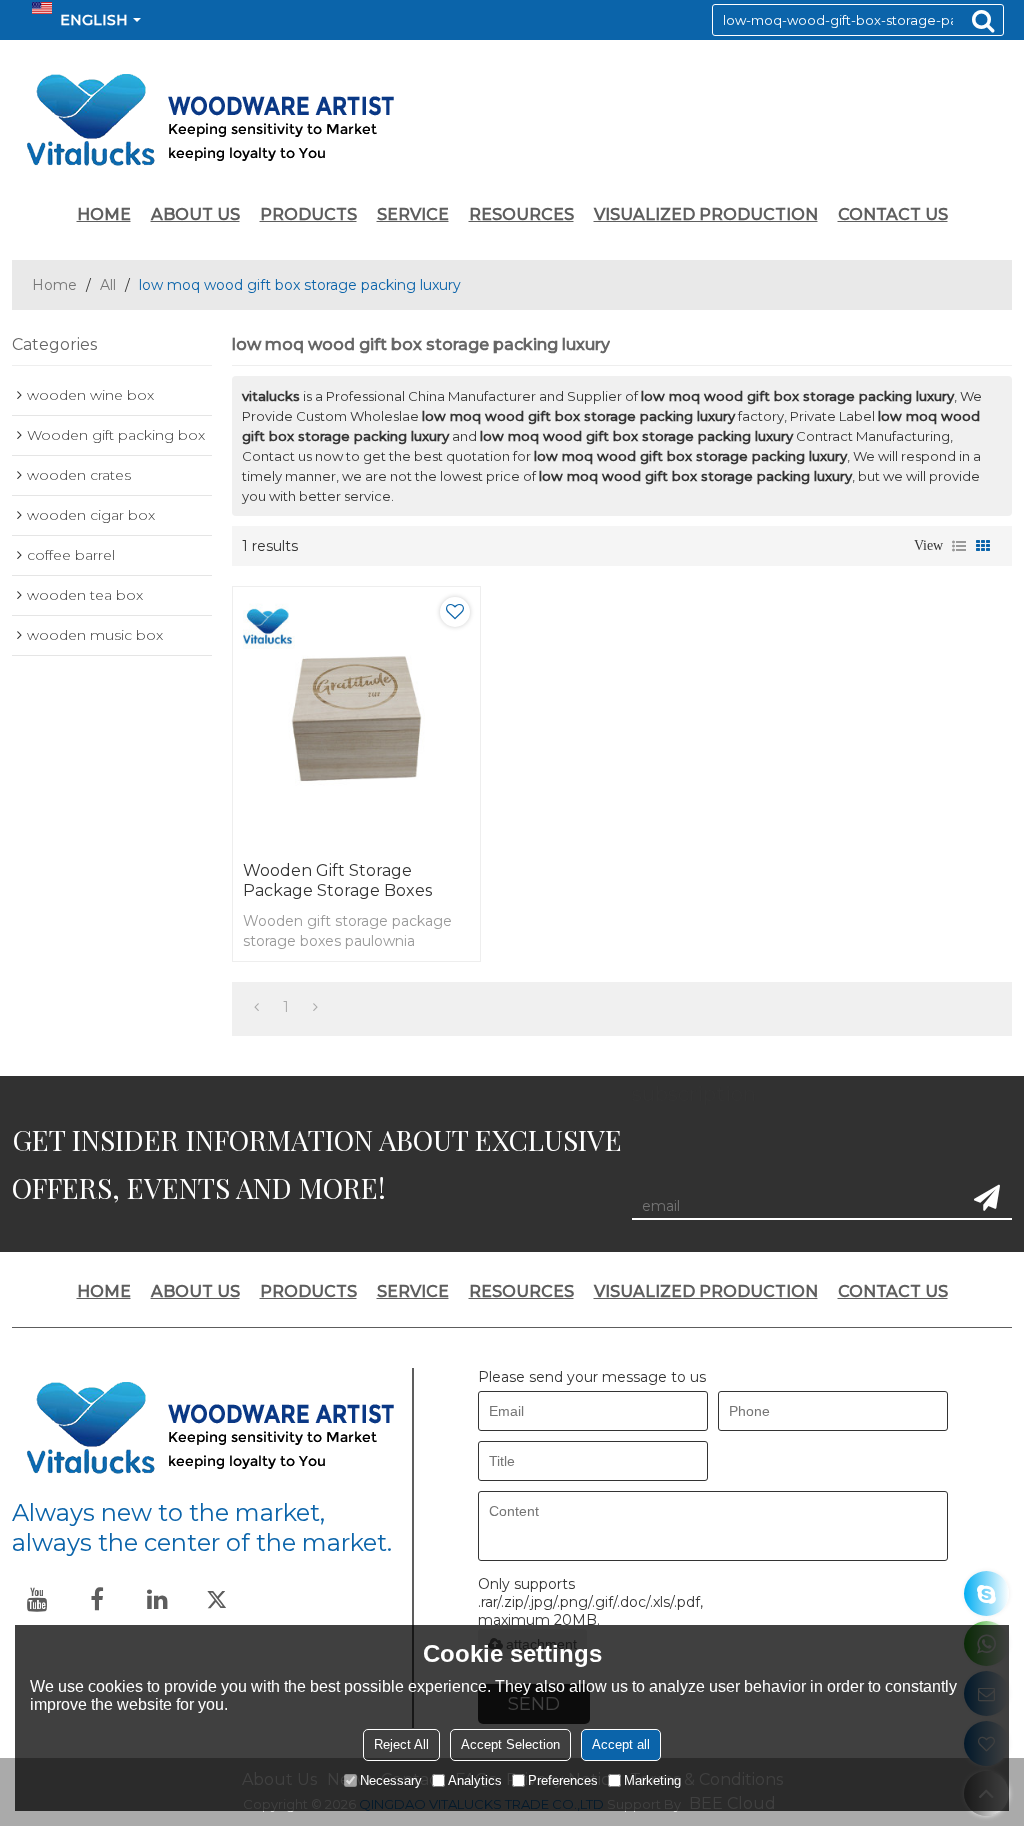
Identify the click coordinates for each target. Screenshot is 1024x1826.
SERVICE (413, 214)
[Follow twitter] (217, 1599)
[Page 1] (256, 1007)
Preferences (563, 1780)
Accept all (621, 1744)
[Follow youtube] (37, 1599)
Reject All (401, 1744)
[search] (983, 20)
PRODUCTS (308, 214)
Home (54, 285)
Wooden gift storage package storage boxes (337, 880)
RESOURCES (521, 214)
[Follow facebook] (97, 1599)
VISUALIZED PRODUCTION (706, 214)
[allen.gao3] (986, 1593)
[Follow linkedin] (157, 1599)
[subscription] (987, 1198)
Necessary (391, 1780)
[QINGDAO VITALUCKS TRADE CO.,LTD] (512, 120)
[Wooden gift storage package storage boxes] (356, 719)
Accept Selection (510, 1744)
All (108, 285)
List (959, 546)
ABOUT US (195, 214)
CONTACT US (893, 214)
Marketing (652, 1780)
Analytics (475, 1780)
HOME (104, 214)
